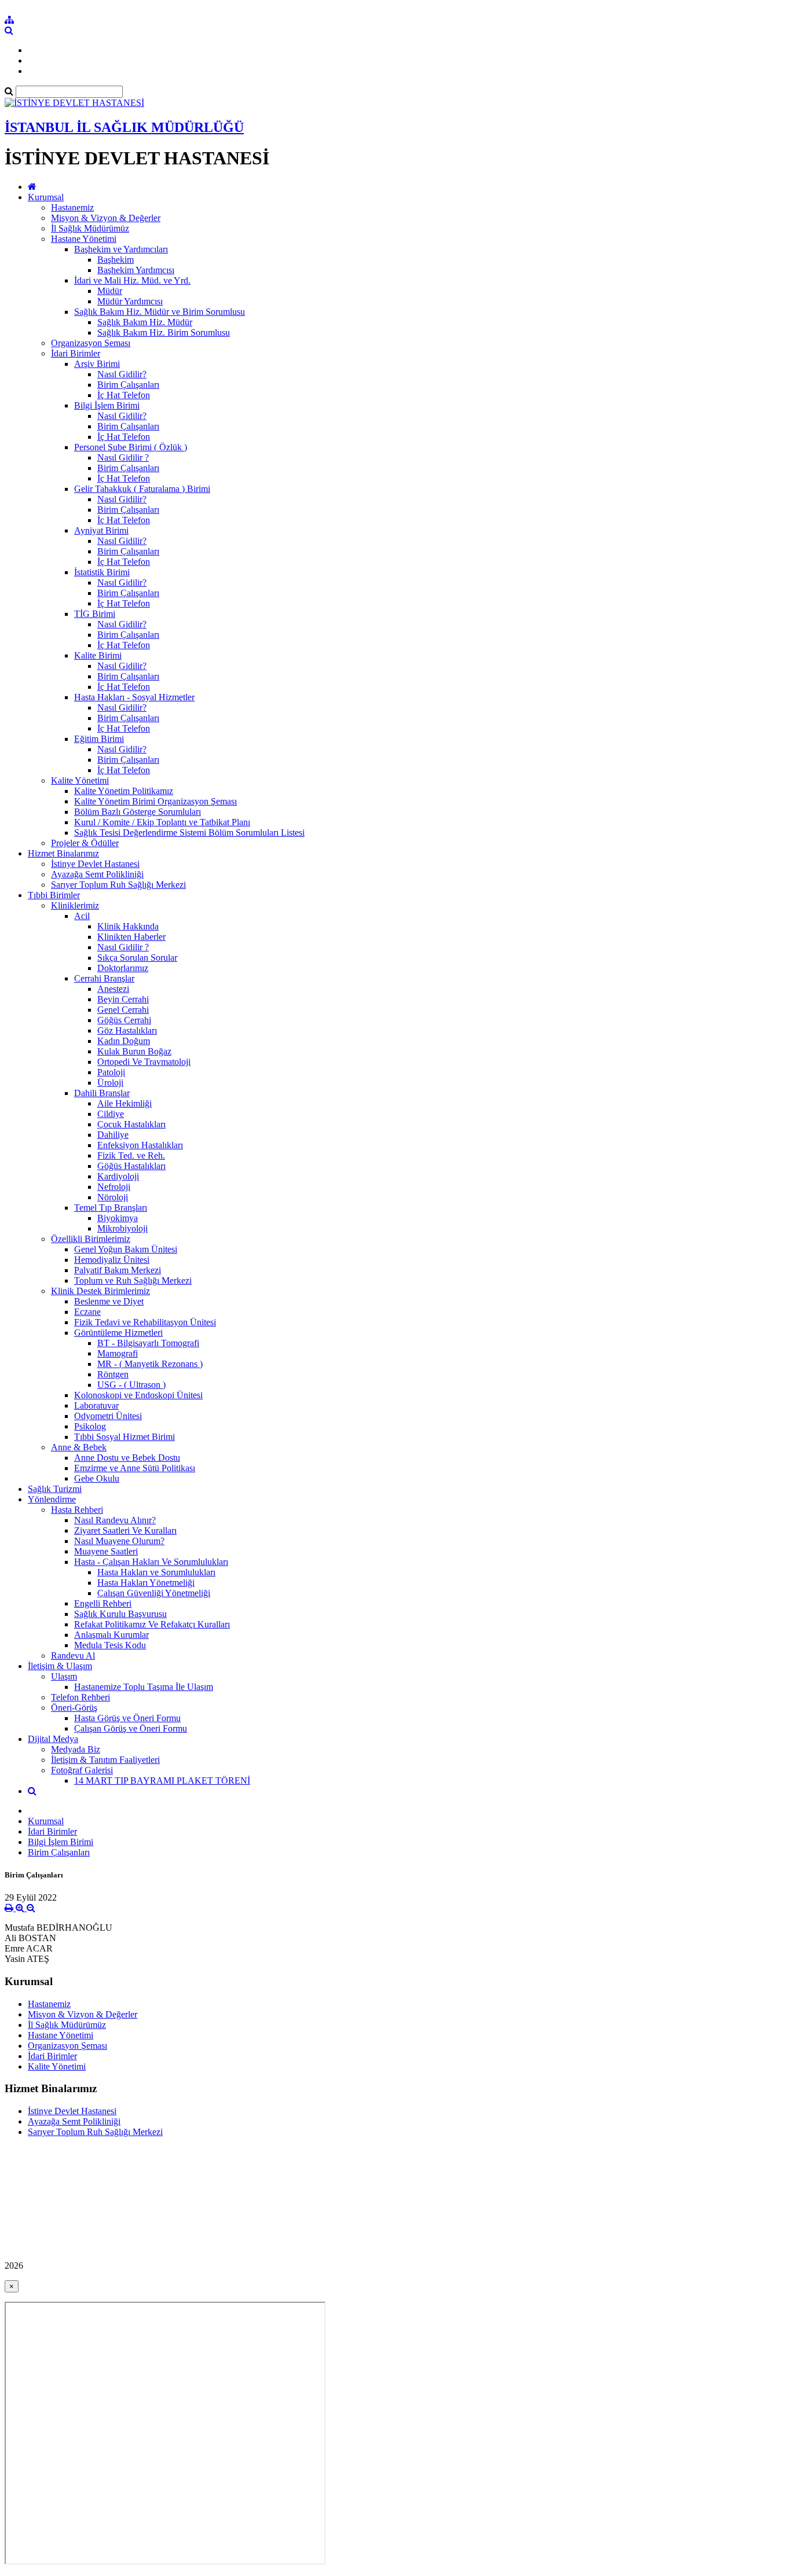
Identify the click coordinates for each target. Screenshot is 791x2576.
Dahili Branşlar (102, 1093)
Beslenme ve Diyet (109, 1301)
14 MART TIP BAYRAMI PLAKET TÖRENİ (162, 1781)
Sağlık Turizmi (55, 1489)
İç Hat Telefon (124, 395)
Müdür (110, 291)
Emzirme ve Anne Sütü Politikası (135, 1468)
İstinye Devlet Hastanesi (95, 864)
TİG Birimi (95, 614)
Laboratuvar (96, 1405)
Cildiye (111, 1114)
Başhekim (116, 260)
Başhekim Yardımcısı (136, 270)
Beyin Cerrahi (123, 999)
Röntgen (113, 1374)
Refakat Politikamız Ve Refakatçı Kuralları (152, 1624)
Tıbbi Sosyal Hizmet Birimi (124, 1437)
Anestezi (113, 989)
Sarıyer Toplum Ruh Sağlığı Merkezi (118, 885)
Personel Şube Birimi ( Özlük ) (131, 447)
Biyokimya (118, 1218)
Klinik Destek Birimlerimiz (100, 1291)
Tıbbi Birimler (54, 895)
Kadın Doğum (124, 1041)
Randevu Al (73, 1656)
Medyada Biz (76, 1749)
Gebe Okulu (97, 1478)
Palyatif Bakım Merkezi (118, 1270)
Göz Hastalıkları (127, 1030)
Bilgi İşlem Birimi (107, 405)
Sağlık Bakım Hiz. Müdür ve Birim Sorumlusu (160, 312)
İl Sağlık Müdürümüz (90, 228)
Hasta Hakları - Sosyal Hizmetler (134, 697)
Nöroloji (113, 1197)
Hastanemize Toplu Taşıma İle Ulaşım (144, 1687)
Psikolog (90, 1426)
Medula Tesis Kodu (110, 1645)
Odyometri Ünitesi (108, 1416)
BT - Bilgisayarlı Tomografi (148, 1343)
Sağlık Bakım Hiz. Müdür (145, 322)
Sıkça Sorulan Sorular (137, 958)
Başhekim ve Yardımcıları (121, 249)
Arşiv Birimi (97, 364)
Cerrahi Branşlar (104, 978)
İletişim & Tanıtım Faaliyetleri (105, 1760)
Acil (82, 916)
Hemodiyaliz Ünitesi (112, 1260)
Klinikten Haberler (131, 937)
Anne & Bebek (79, 1447)
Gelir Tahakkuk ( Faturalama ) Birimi (142, 489)
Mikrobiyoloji (122, 1228)
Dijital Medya (53, 1739)
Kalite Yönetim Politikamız (124, 791)
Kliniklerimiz (75, 905)
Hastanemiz (72, 207)
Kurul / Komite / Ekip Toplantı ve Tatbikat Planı (162, 822)
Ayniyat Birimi (101, 530)
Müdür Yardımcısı (130, 301)
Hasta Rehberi (77, 1510)
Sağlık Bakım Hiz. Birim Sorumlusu (164, 332)
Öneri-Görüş (74, 1708)
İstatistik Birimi (102, 572)
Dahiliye (113, 1135)
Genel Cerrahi (123, 1010)
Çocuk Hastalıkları (131, 1124)
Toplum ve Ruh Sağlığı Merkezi (133, 1280)
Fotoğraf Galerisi (82, 1770)
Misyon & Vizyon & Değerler (106, 218)
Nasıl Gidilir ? (123, 457)
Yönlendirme (52, 1499)
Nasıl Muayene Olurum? (119, 1541)
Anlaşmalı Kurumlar (111, 1635)
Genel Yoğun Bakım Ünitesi (126, 1249)
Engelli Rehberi (103, 1603)
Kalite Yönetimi (80, 780)
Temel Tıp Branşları (111, 1208)
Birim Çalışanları (128, 385)
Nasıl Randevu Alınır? (115, 1520)
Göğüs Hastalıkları (131, 1166)
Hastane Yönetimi (84, 239)
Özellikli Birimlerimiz (91, 1239)
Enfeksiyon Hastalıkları (140, 1145)
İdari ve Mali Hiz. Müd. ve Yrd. (132, 280)
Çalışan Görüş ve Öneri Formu (131, 1728)
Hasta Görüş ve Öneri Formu (127, 1718)
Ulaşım (64, 1676)
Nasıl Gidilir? (122, 374)
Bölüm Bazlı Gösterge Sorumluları (138, 812)
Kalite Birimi (98, 655)
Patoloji (111, 1072)
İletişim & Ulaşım (60, 1666)
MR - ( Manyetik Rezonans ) (150, 1364)
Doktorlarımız (123, 968)
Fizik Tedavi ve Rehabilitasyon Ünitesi (145, 1322)
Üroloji (110, 1083)
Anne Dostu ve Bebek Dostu (127, 1458)
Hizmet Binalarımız (63, 853)
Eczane (87, 1312)
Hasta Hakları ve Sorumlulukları (156, 1572)
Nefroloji (114, 1187)
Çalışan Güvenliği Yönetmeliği (154, 1593)
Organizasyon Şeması (91, 343)
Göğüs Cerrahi (124, 1020)
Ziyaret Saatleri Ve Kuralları (125, 1530)
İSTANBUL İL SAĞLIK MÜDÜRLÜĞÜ (124, 127)
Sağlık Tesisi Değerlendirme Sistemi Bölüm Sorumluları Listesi (189, 833)
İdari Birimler (76, 353)
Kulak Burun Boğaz (134, 1051)
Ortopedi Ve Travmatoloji (144, 1062)
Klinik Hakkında (128, 926)
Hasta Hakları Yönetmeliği (146, 1583)
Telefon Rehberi (80, 1697)
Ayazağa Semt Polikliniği (97, 874)
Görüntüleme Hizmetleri (118, 1333)
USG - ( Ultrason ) (131, 1385)
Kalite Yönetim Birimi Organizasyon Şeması (155, 801)
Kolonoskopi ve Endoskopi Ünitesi (138, 1395)
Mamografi (118, 1353)
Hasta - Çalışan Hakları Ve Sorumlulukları (151, 1562)
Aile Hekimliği (124, 1103)
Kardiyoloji (118, 1176)
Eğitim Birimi (99, 739)
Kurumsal (46, 197)
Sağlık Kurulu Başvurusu (120, 1614)
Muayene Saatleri (106, 1551)
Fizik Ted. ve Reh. (131, 1155)
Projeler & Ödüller (85, 843)
